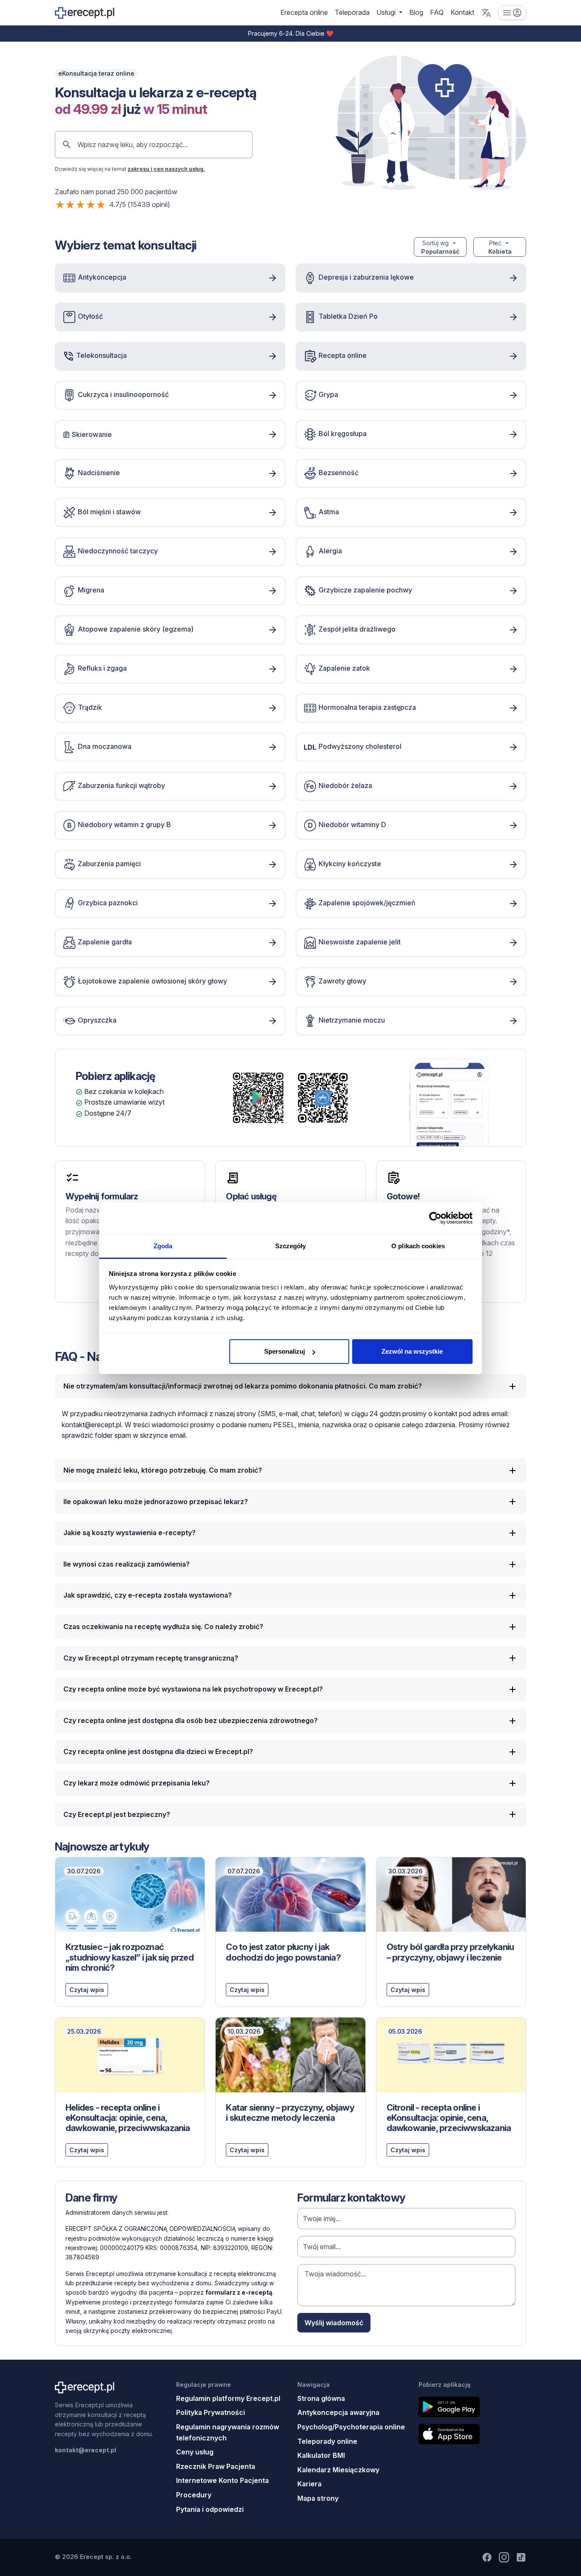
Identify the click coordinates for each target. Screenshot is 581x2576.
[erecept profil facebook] (487, 2557)
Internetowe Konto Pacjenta (222, 2480)
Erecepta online (304, 12)
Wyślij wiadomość (334, 2323)
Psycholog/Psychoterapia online (351, 2427)
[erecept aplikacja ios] (472, 2434)
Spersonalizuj (285, 1351)
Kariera (309, 2484)
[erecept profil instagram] (504, 2557)
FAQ (437, 12)
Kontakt (462, 12)
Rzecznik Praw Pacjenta (216, 2466)
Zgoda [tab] (163, 1246)
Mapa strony (318, 2498)
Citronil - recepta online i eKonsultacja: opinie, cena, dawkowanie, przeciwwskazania (449, 2118)
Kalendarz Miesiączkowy (338, 2470)
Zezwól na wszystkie (412, 1351)
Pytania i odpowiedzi (210, 2509)
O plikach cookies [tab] (418, 1246)
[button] (486, 13)
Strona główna (321, 2398)
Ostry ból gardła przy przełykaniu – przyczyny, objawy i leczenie (450, 1952)
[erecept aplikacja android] (472, 2407)
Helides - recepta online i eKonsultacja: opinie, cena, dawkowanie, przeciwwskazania (128, 2118)
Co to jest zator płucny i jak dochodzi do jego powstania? (283, 1952)
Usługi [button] (387, 12)
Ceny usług (195, 2452)
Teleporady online (327, 2441)
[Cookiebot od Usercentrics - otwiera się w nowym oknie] (435, 1218)
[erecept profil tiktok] (521, 2557)
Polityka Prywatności (211, 2412)
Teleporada (352, 12)
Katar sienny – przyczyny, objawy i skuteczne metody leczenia (290, 2113)
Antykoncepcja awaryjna (338, 2412)
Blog (416, 12)
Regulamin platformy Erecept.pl (228, 2398)
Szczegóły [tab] (291, 1246)
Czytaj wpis (87, 1990)
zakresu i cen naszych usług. (166, 169)
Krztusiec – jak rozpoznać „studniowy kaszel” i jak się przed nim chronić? (130, 1957)
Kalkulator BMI (321, 2455)
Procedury (194, 2495)
